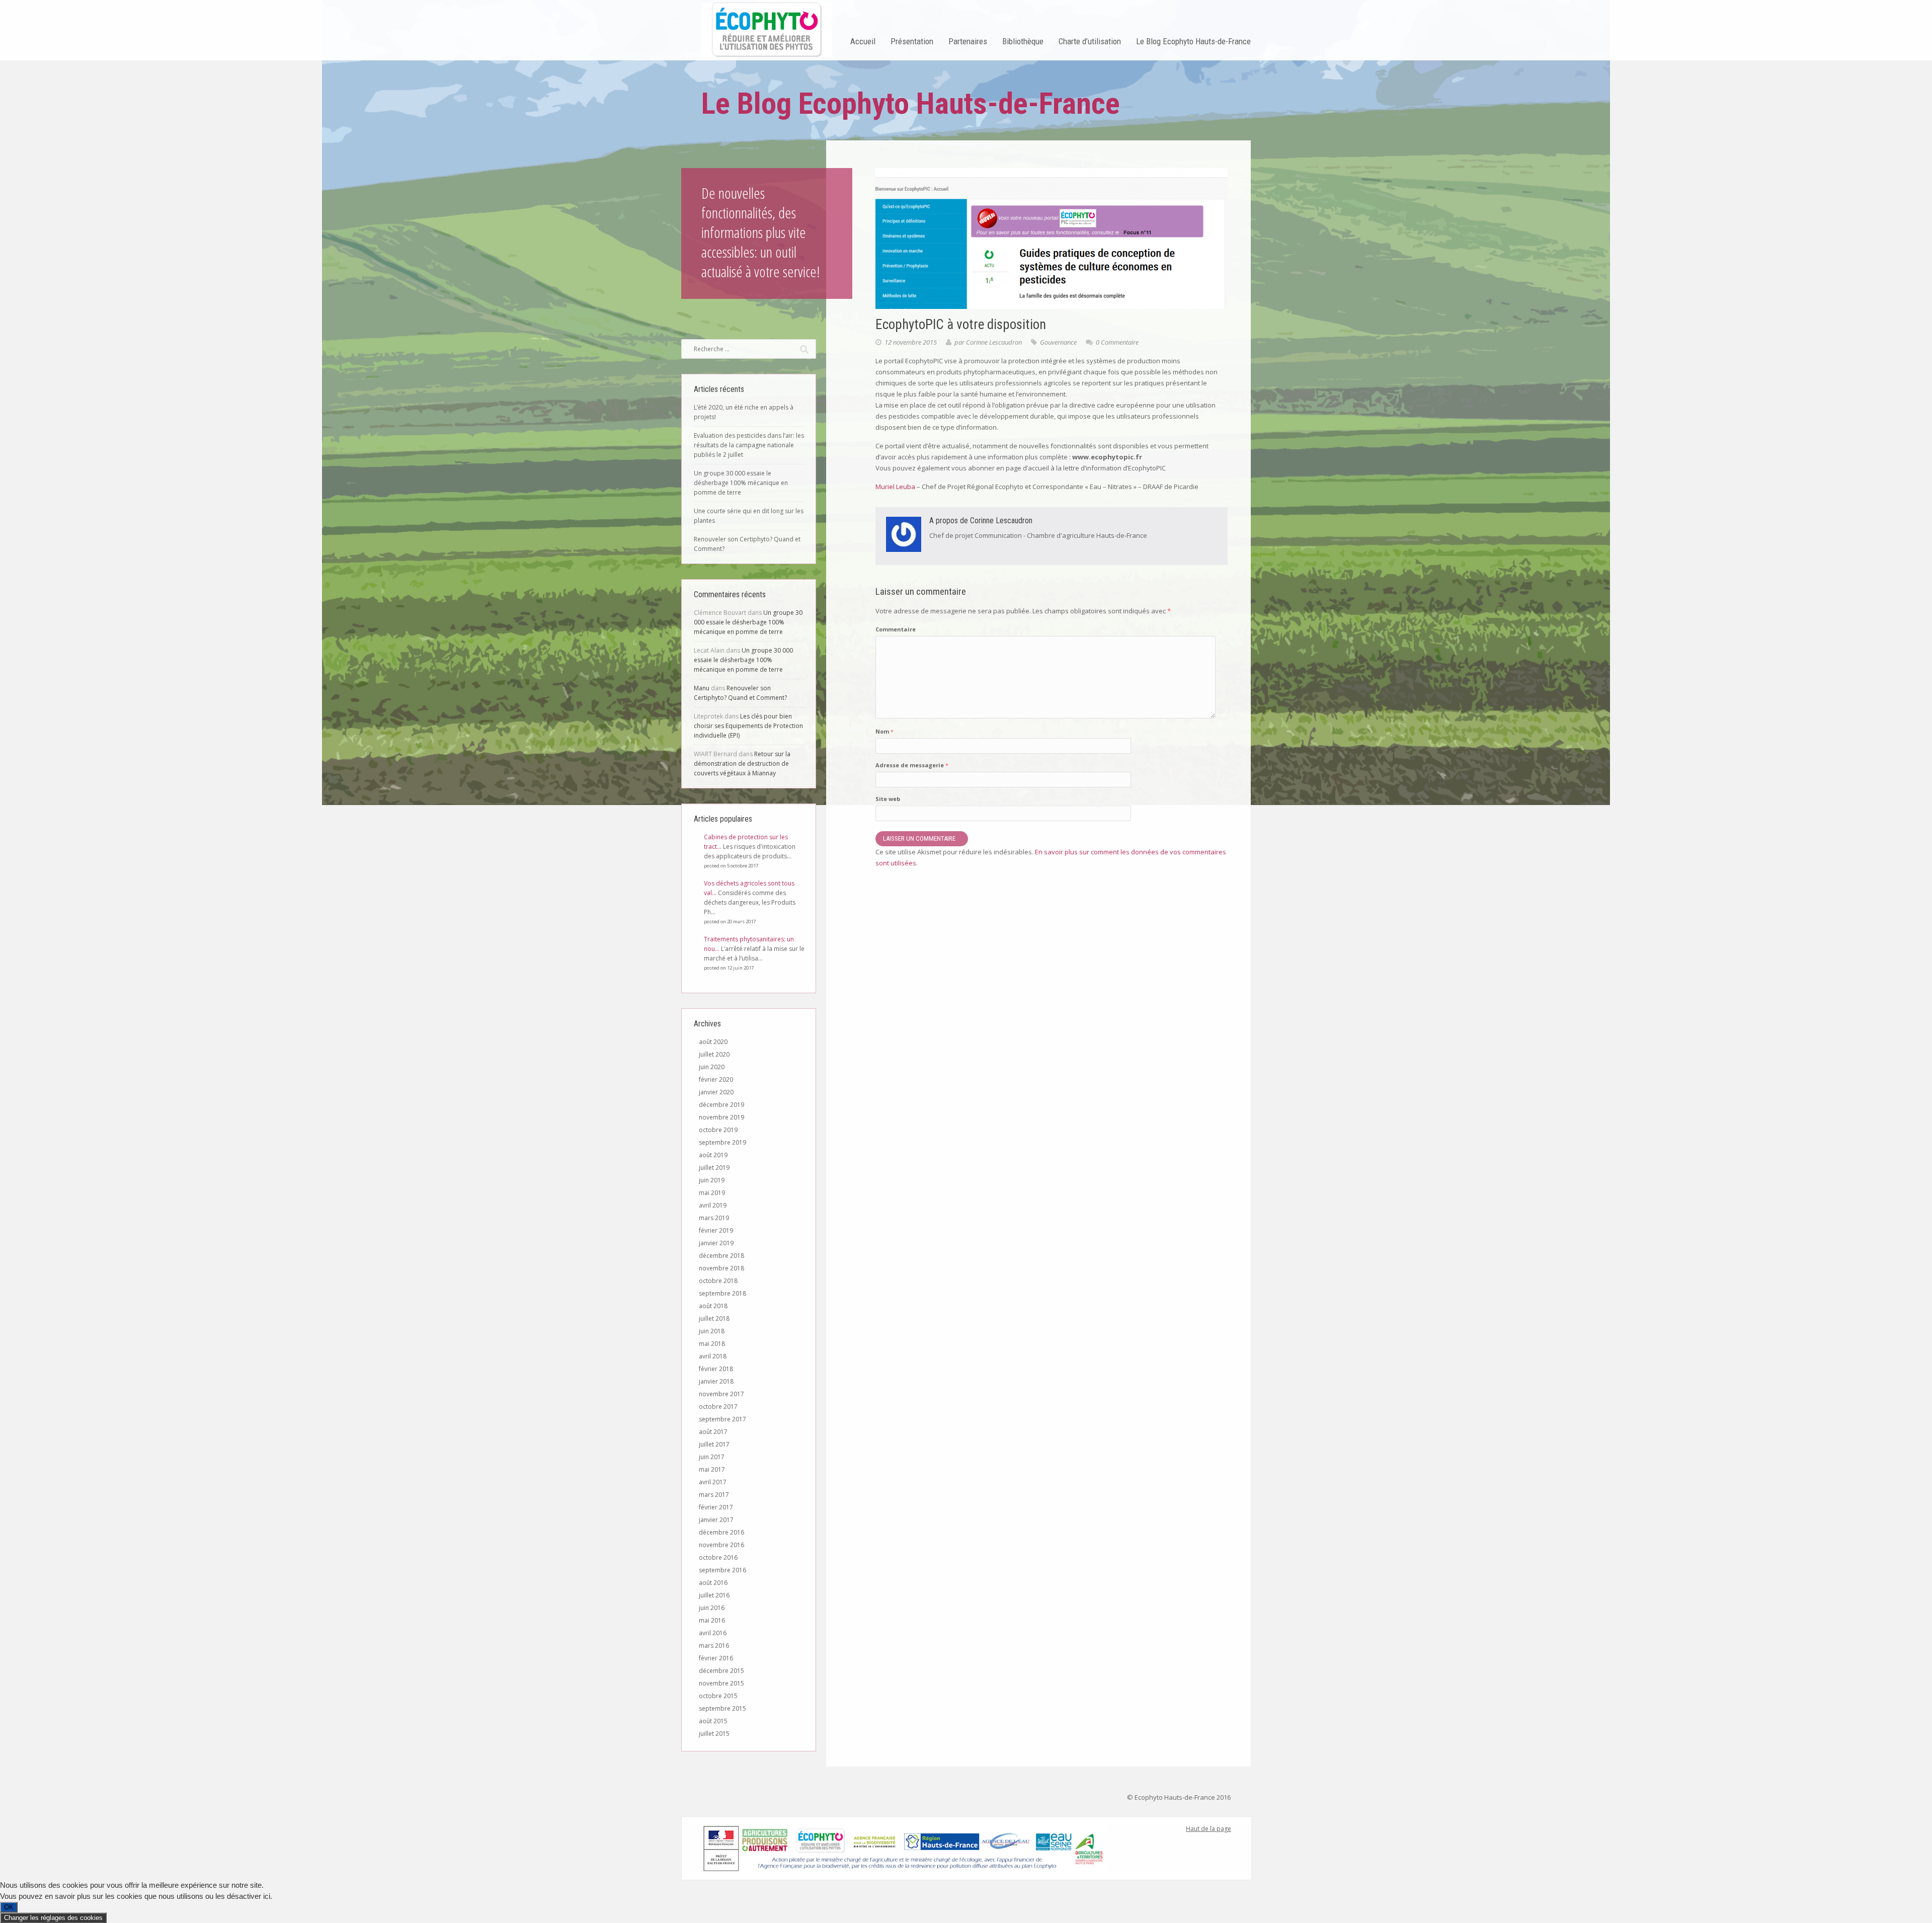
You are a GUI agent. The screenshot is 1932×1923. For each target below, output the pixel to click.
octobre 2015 (718, 1696)
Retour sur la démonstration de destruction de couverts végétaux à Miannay (742, 764)
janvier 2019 (716, 1243)
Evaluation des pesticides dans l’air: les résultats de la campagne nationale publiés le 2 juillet (749, 445)
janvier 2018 (716, 1381)
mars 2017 (714, 1495)
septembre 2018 (722, 1293)
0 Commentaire (1117, 342)
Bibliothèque (1023, 41)
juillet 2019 (714, 1168)
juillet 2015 (714, 1734)
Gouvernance (1058, 342)
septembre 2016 (722, 1570)
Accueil (863, 41)
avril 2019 (713, 1205)
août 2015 (713, 1721)
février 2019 (716, 1230)
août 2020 (713, 1042)
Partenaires (968, 41)
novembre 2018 (721, 1268)
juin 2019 (712, 1180)
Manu (702, 688)
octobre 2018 (718, 1281)
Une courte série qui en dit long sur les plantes (749, 516)
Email (725, 1794)
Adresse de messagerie (912, 765)
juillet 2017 (714, 1444)
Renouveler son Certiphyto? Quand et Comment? (747, 544)
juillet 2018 (714, 1318)
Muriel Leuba (895, 487)
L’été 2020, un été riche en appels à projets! (744, 412)
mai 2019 (712, 1193)
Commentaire (896, 629)
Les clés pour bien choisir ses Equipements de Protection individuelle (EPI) (748, 726)
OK (9, 1907)
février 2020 (716, 1079)
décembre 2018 (721, 1256)
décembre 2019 (721, 1105)
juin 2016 (712, 1608)
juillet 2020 (714, 1054)
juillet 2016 (714, 1595)
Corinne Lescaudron (994, 342)
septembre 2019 (722, 1142)
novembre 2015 (721, 1683)
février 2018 (716, 1369)
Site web (888, 799)
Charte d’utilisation (1090, 41)
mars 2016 (714, 1646)
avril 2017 (713, 1482)
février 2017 (716, 1507)
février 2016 (716, 1658)
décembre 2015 (721, 1671)
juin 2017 (712, 1457)
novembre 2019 (721, 1117)
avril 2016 (713, 1633)
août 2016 (713, 1583)
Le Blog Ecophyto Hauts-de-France (1193, 41)
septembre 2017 (722, 1419)
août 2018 (713, 1306)
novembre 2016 (721, 1545)
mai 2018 (712, 1344)
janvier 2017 (716, 1520)
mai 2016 (712, 1620)
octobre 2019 (718, 1130)
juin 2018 (712, 1331)
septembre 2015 (722, 1708)
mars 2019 (714, 1218)
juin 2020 (712, 1067)
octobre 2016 (718, 1557)
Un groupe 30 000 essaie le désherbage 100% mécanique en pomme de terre (741, 483)
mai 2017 (712, 1469)
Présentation (912, 41)
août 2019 (713, 1155)
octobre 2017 (718, 1407)
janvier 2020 (716, 1092)
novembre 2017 (721, 1394)
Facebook (707, 1794)
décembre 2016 (721, 1532)
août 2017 (713, 1432)
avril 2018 (713, 1356)
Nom (884, 731)
